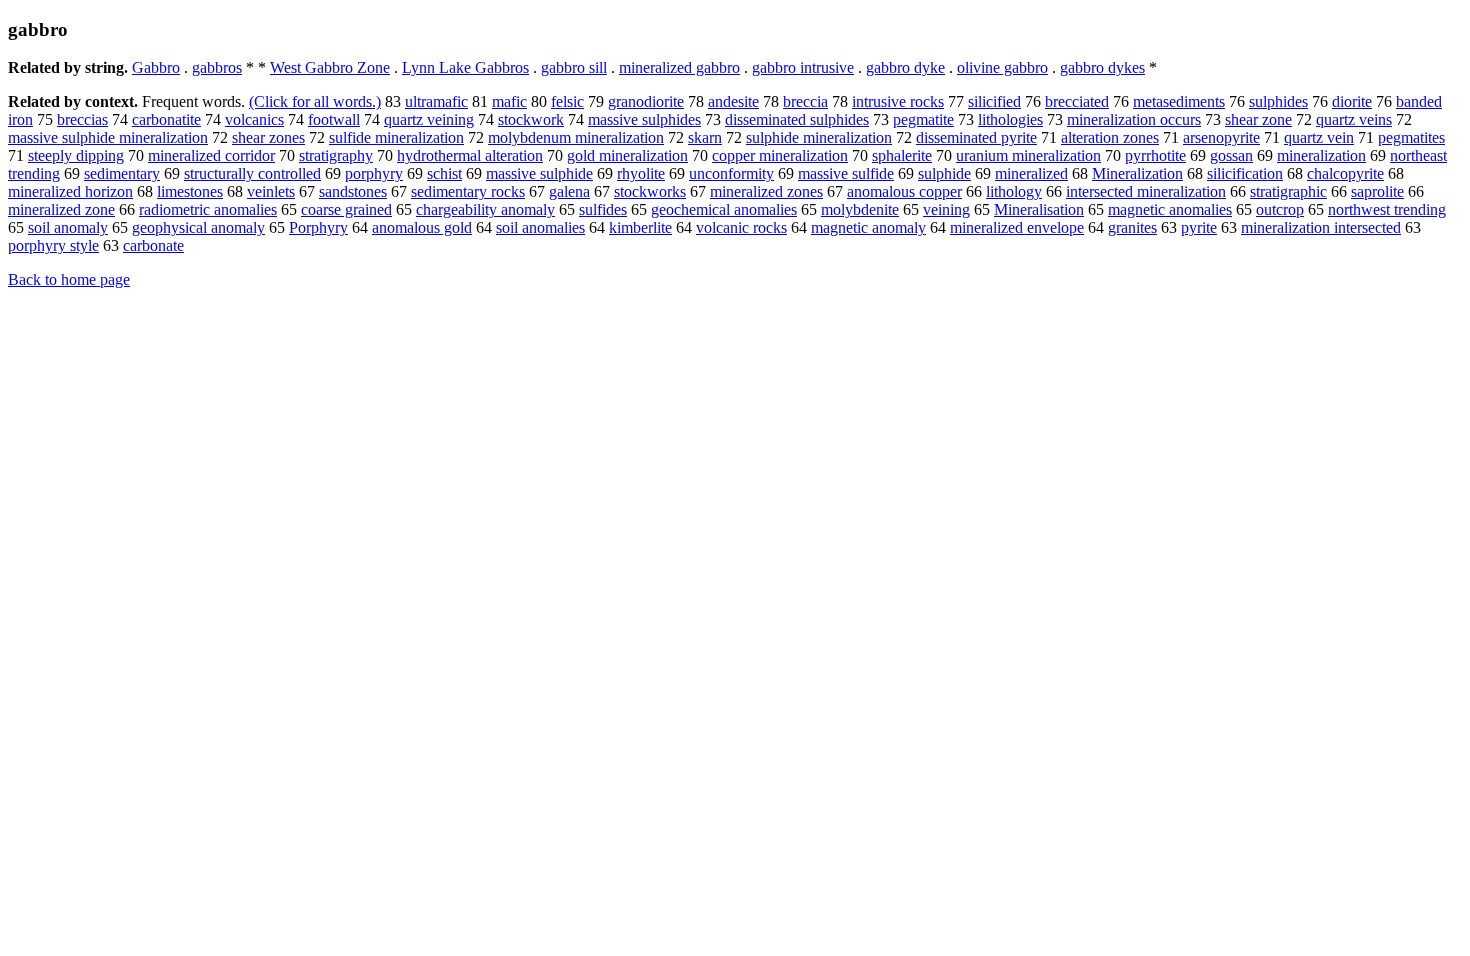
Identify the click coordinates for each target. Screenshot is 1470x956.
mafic (509, 101)
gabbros (217, 67)
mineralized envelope (1017, 227)
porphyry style (53, 245)
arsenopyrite (1221, 137)
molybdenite (860, 209)
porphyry (374, 173)
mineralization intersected (1321, 227)
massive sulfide (846, 173)
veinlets (271, 191)
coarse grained (346, 209)
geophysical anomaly (198, 227)
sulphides (1278, 101)
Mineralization (1137, 173)
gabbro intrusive (803, 67)
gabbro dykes (1102, 67)
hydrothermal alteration (470, 155)
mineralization (1321, 155)
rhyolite (641, 173)
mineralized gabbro (679, 67)
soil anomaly (68, 227)
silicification (1245, 173)
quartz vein (1319, 137)
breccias (82, 119)
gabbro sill (574, 67)
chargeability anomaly (485, 209)
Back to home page (69, 279)
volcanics (254, 119)
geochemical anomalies (724, 209)
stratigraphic (1288, 191)
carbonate (153, 245)
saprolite (1377, 191)
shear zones (268, 137)
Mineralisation (1039, 209)
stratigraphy (336, 155)
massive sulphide (539, 173)
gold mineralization (627, 155)
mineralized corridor (211, 155)
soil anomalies (540, 227)
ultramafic (436, 101)
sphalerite (902, 155)
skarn (705, 137)
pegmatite (923, 119)
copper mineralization (780, 155)
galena (569, 191)
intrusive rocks (898, 101)
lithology (1014, 191)
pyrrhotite (1155, 155)
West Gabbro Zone (330, 67)
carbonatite (166, 119)
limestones (190, 191)
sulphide (944, 173)
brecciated (1077, 101)
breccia (805, 101)
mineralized (1031, 173)
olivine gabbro (1002, 67)
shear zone (1258, 119)
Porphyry (318, 227)
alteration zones (1110, 137)
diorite (1352, 101)
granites (1132, 227)
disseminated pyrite (976, 137)
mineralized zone (61, 209)
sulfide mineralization (396, 137)
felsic (567, 101)
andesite (733, 101)
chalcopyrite (1345, 173)
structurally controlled (252, 173)
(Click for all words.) (315, 101)
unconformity (731, 173)
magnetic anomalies (1170, 209)
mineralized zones (766, 191)
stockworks (650, 191)
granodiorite (646, 101)
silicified (994, 101)
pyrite (1199, 227)
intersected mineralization (1146, 191)
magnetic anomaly (868, 227)
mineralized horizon (70, 191)
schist (444, 173)
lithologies (1010, 119)
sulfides (603, 209)
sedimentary (122, 173)
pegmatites (1411, 137)
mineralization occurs (1134, 119)
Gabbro (156, 67)
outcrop (1280, 209)
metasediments (1179, 101)
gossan (1231, 155)
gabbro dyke (905, 67)
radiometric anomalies (208, 209)
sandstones (353, 191)
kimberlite (640, 227)
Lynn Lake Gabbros (465, 67)
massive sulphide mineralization (108, 137)
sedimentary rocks (468, 191)
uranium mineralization (1028, 155)
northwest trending (1387, 209)
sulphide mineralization (819, 137)
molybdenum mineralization (576, 137)
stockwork (531, 119)
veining (946, 209)
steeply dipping (76, 155)
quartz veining (429, 119)
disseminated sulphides (797, 119)
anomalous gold (422, 227)
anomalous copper (904, 191)
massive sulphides (644, 119)
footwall (334, 119)
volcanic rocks (741, 227)
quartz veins (1354, 119)
